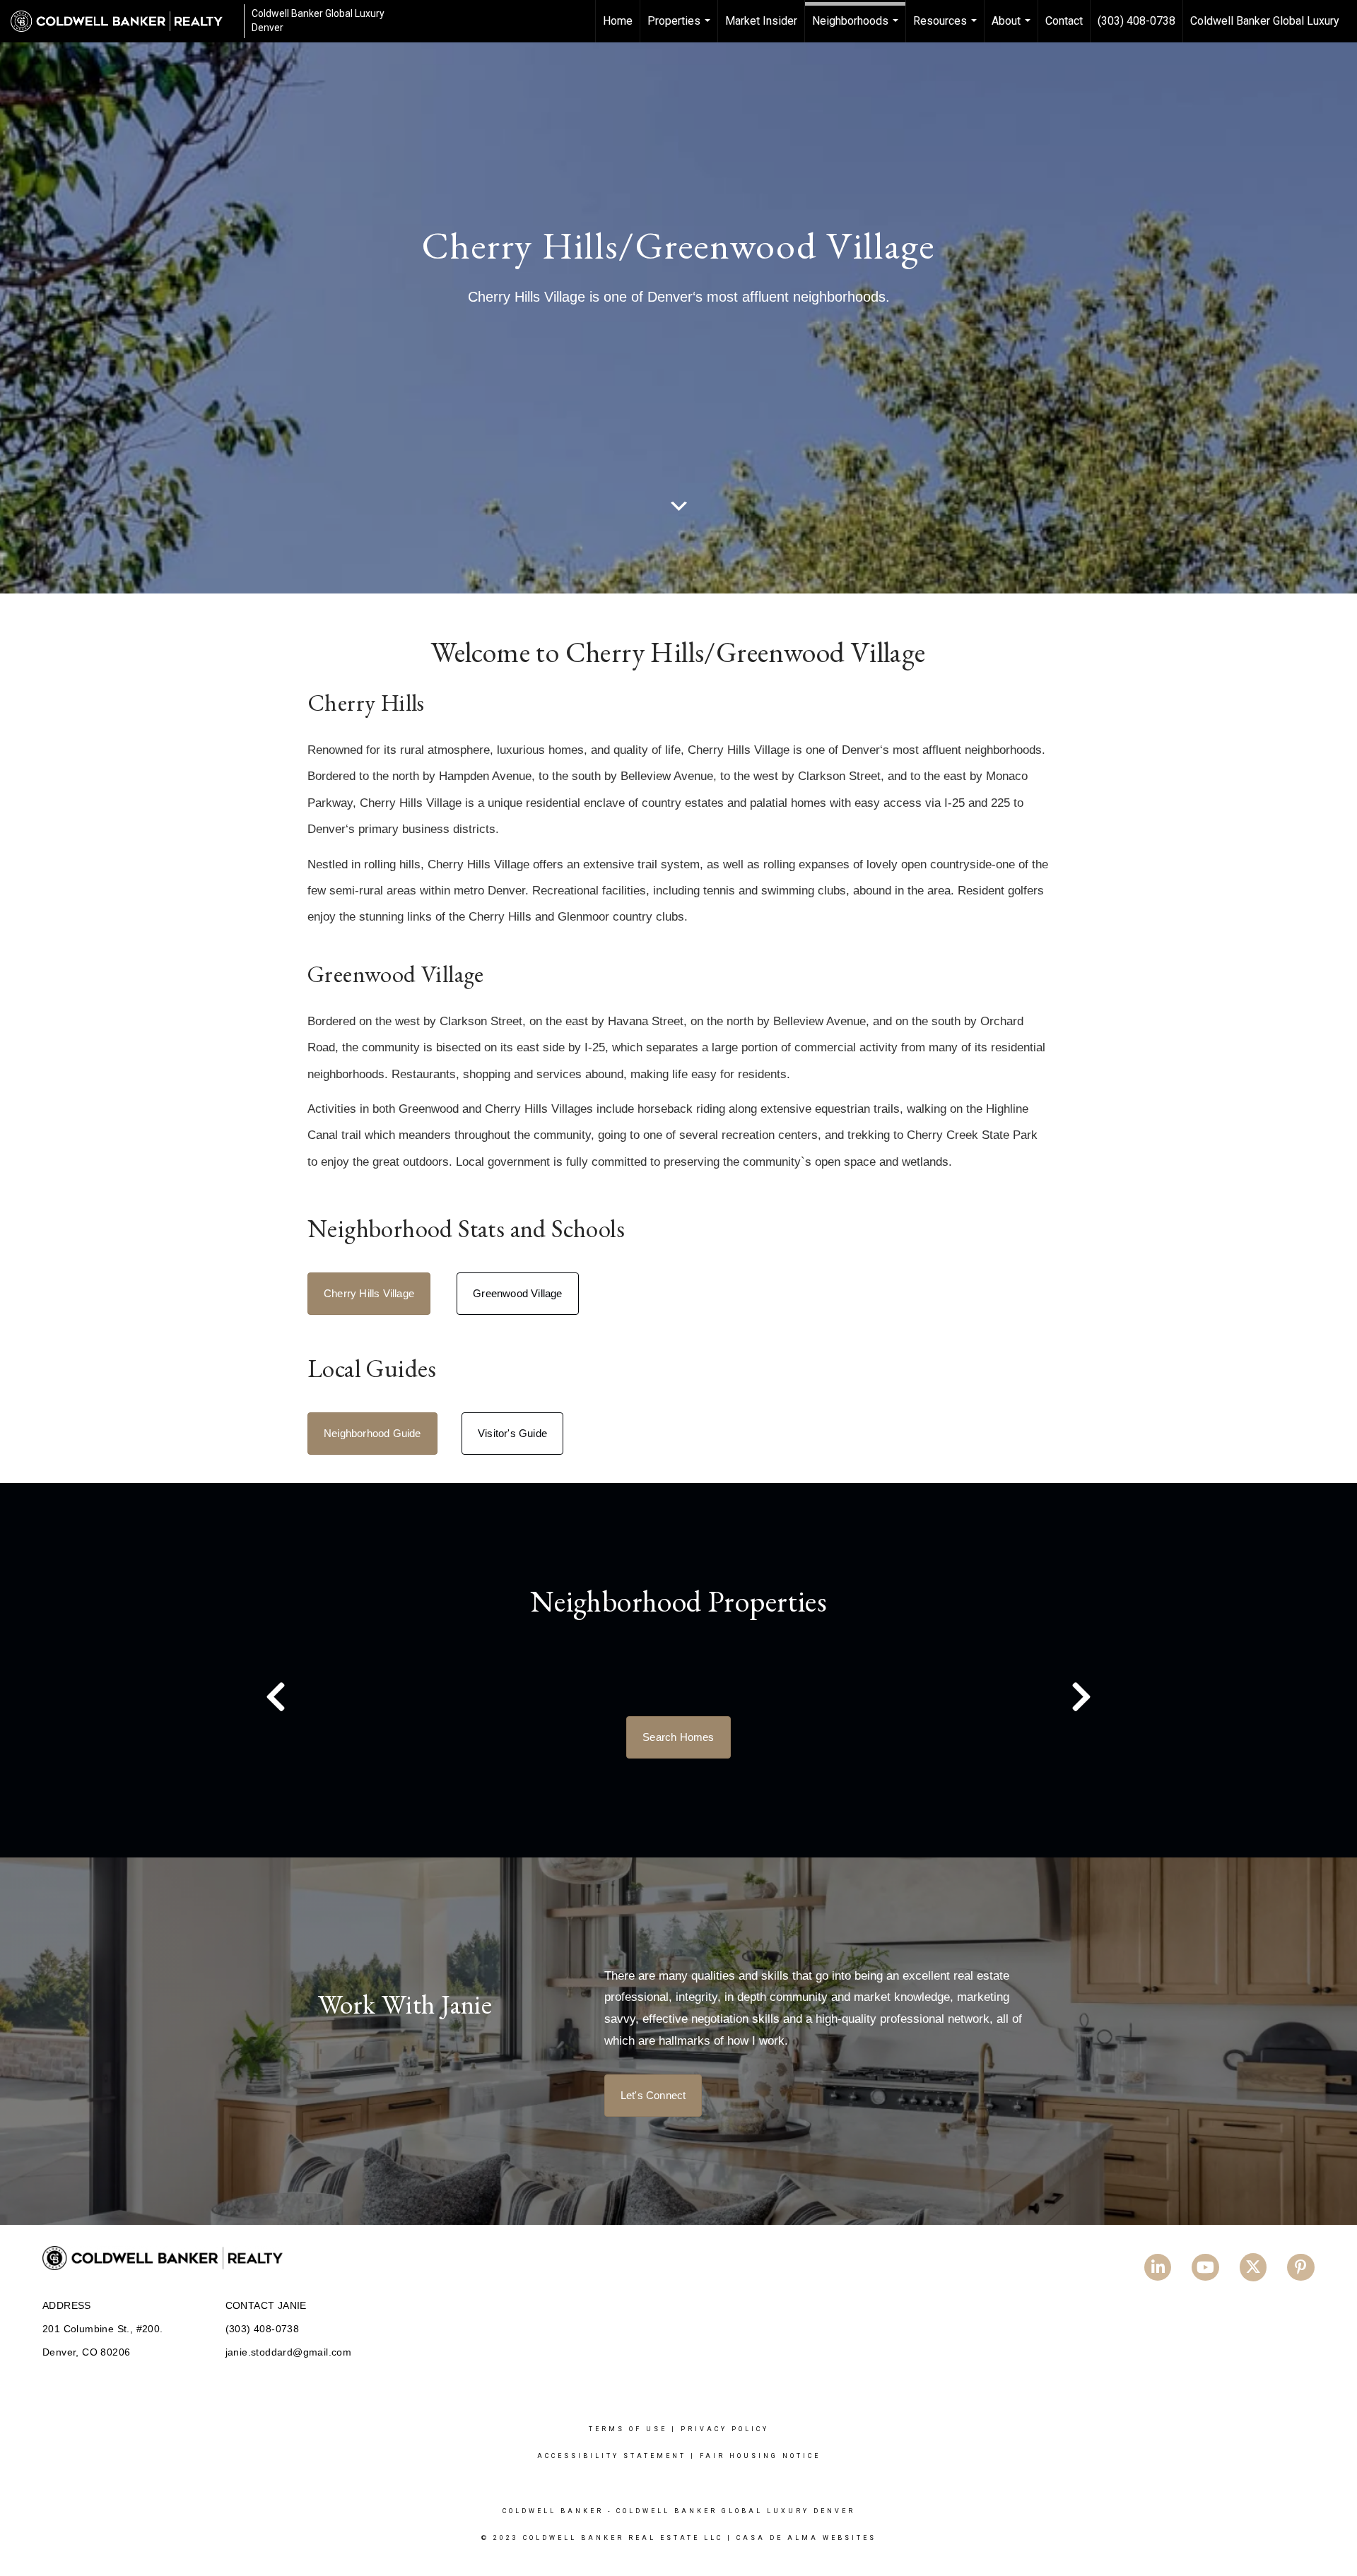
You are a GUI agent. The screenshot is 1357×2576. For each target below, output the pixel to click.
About (1013, 28)
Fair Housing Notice (760, 2456)
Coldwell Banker (553, 2511)
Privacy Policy (725, 2429)
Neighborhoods (857, 28)
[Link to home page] (124, 21)
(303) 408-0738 (1136, 21)
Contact (1064, 21)
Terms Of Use (628, 2429)
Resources (947, 28)
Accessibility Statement (612, 2456)
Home (618, 21)
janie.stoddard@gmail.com (289, 2352)
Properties (681, 28)
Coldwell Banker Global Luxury (1265, 21)
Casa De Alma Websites (806, 2538)
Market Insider (761, 21)
